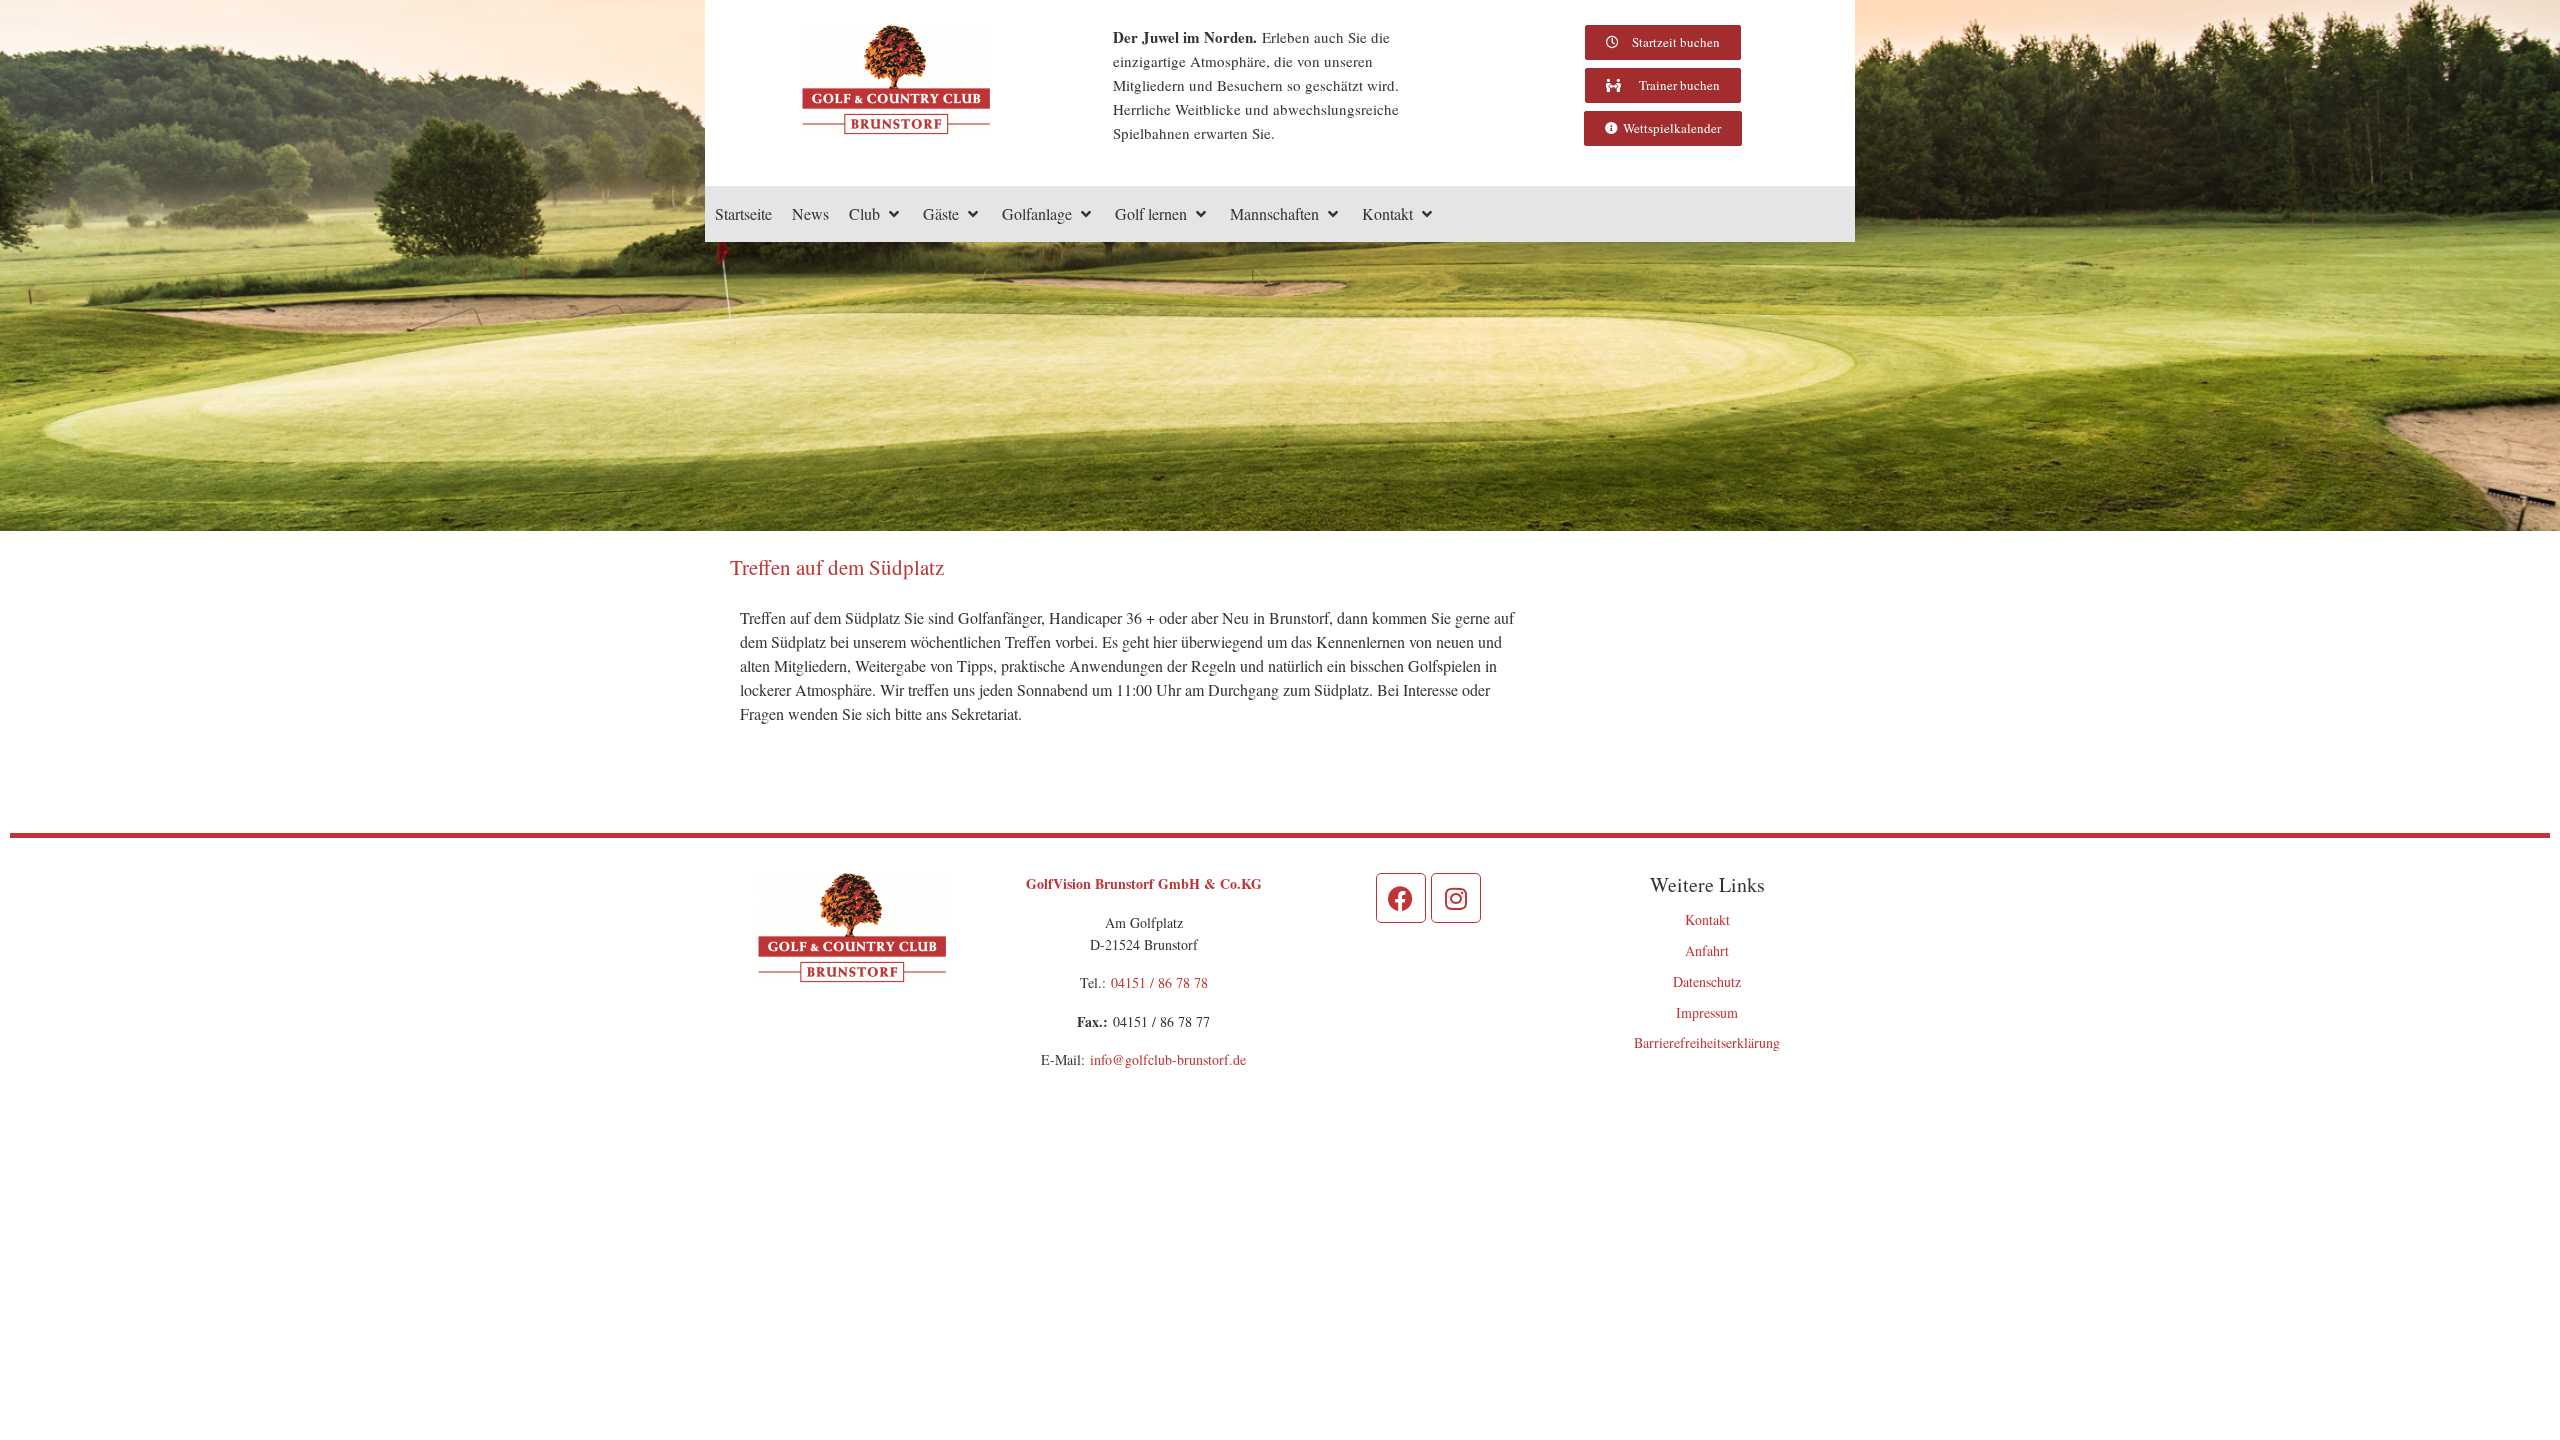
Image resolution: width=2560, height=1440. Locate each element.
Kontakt (1707, 919)
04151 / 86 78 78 (1159, 982)
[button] (876, 214)
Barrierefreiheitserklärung (1707, 1042)
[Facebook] (1401, 898)
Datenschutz (1707, 981)
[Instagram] (1456, 898)
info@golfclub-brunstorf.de (1168, 1059)
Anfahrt (1707, 950)
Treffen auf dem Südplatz (837, 567)
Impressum (1707, 1012)
